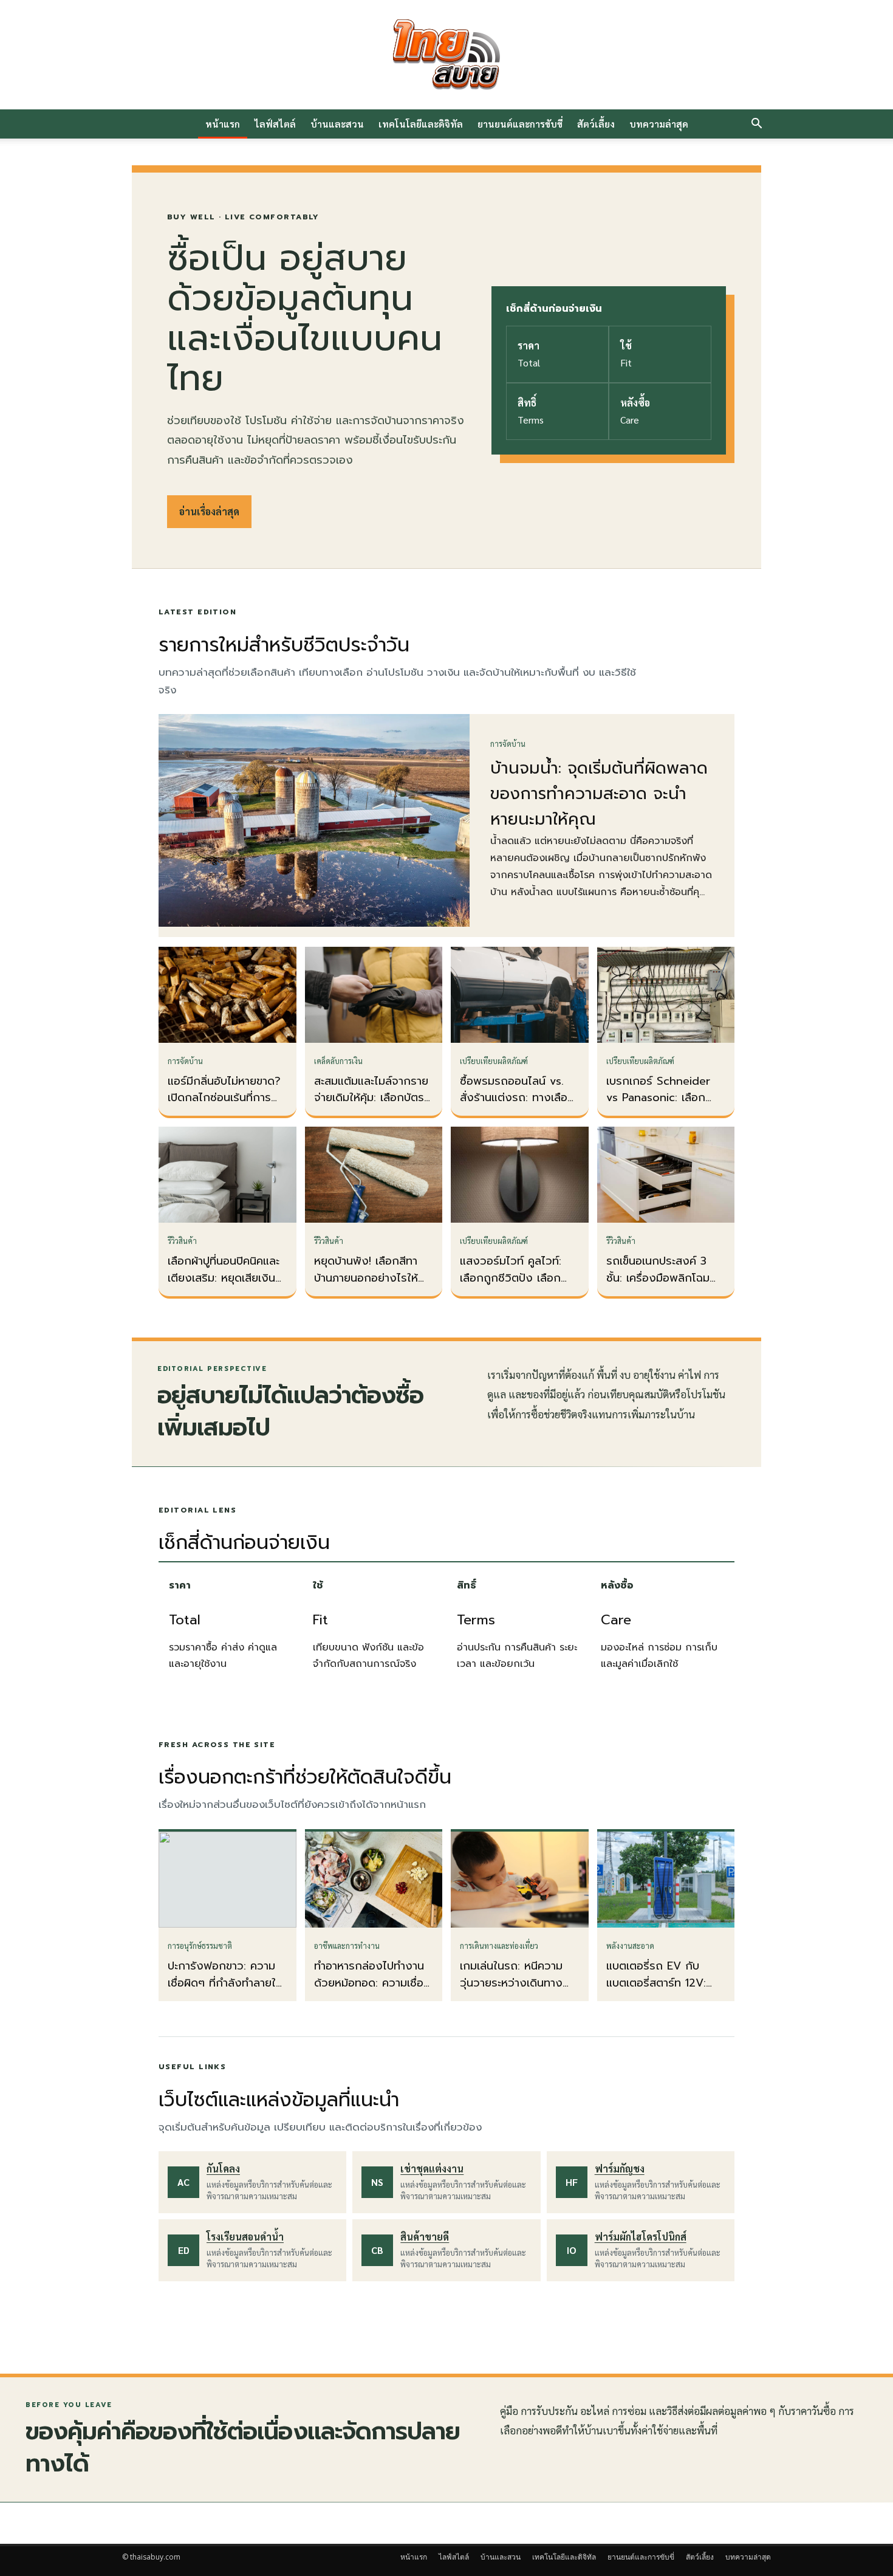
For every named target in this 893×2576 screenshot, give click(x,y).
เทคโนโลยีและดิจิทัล (421, 124)
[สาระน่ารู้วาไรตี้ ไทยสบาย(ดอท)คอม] (446, 55)
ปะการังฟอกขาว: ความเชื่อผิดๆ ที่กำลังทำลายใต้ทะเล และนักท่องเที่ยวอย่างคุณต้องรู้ (225, 1991)
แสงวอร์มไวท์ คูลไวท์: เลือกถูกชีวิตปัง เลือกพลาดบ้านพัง (511, 1278)
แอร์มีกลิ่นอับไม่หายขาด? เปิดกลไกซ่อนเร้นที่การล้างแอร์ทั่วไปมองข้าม (224, 1098)
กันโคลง (223, 2169)
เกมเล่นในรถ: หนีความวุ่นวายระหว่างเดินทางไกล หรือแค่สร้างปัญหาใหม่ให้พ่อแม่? (514, 1991)
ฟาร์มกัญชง (620, 2169)
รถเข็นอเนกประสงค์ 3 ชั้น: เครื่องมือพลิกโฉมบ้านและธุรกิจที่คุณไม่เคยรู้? (662, 1286)
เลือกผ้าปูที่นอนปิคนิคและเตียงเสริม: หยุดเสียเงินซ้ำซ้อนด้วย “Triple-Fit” (227, 1278)
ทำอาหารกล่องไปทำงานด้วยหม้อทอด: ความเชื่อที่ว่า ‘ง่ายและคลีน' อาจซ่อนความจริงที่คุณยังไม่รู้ (374, 1991)
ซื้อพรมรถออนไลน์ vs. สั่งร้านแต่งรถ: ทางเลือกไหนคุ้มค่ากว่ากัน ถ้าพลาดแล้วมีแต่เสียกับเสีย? (519, 1107)
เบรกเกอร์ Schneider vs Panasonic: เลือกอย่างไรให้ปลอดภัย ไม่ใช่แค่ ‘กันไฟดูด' (663, 1107)
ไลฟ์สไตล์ (275, 124)
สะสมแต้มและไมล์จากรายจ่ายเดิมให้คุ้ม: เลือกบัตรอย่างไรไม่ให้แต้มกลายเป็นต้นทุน (371, 1107)
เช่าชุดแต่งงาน (432, 2169)
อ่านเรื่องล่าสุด (209, 511)
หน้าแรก (223, 124)
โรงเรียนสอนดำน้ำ (245, 2237)
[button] (756, 125)
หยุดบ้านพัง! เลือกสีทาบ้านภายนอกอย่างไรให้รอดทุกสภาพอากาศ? (366, 1278)
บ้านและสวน (337, 124)
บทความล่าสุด (659, 124)
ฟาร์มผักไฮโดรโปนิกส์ (641, 2237)
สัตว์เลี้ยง (596, 124)
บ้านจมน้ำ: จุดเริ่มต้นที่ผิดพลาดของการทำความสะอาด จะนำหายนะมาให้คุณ (599, 794)
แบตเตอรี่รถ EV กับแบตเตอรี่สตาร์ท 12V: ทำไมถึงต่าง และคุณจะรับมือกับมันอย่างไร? (659, 1991)
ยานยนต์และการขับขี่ (520, 124)
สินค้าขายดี (425, 2237)
